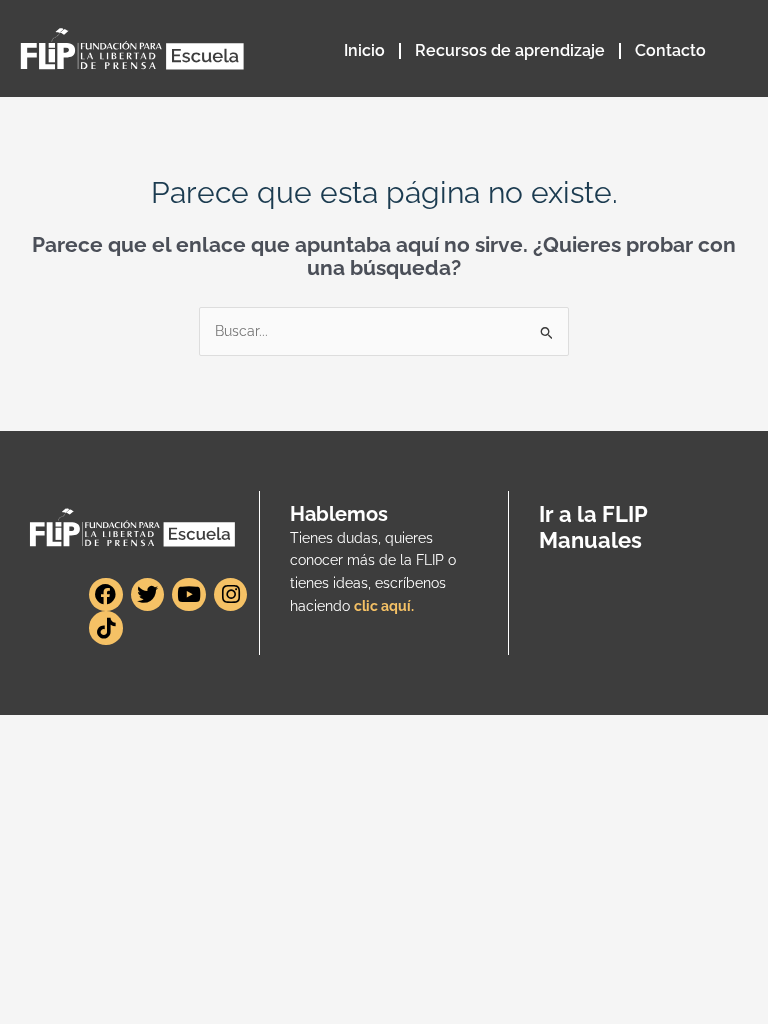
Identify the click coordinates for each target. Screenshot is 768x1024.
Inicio (364, 50)
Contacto (670, 50)
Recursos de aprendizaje (510, 50)
